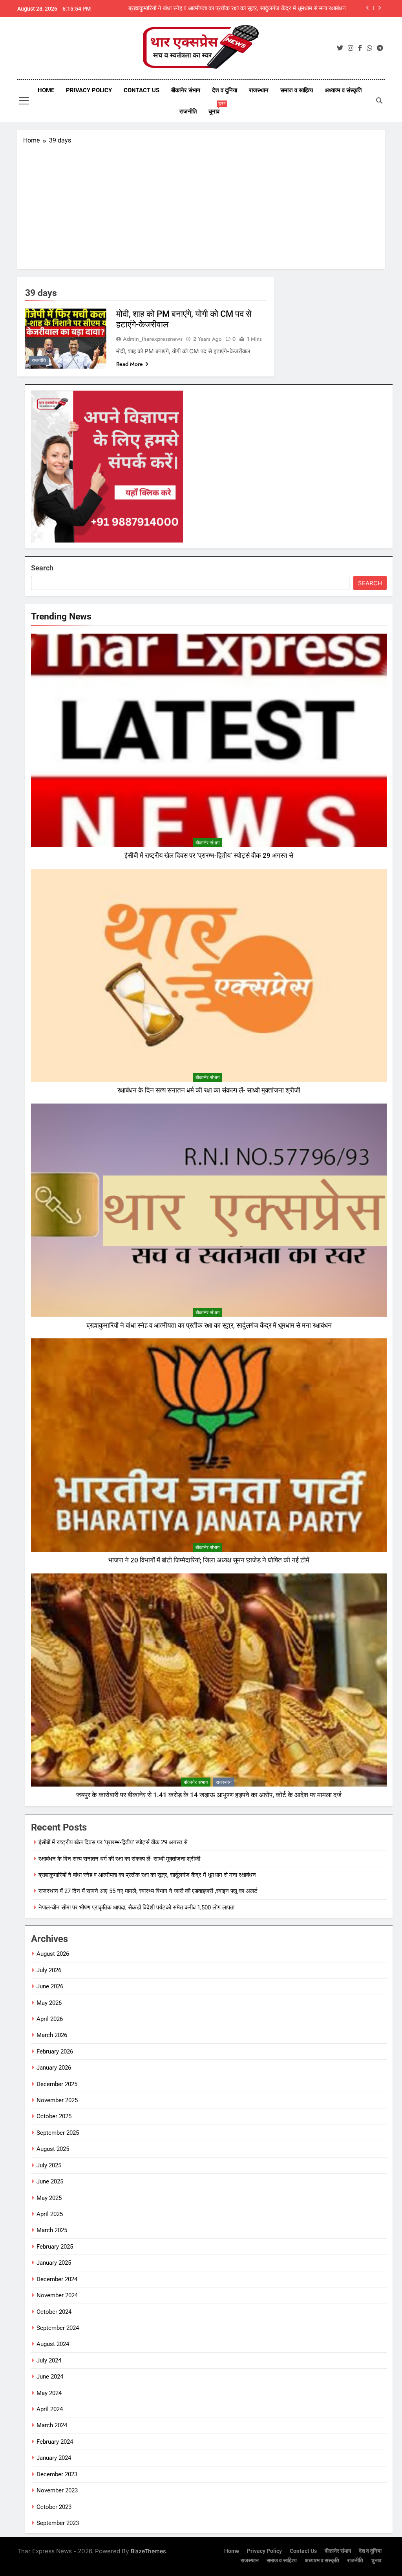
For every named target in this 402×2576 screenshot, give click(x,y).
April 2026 (50, 2019)
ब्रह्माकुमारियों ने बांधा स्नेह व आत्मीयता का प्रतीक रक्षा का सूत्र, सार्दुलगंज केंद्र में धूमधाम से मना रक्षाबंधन (209, 1325)
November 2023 (57, 2490)
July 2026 (49, 1970)
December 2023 (57, 2474)
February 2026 (55, 2052)
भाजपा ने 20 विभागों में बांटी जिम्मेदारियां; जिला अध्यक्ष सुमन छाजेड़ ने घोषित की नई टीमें (209, 1560)
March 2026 (52, 2035)
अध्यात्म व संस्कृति (343, 90)
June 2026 (50, 1986)
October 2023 (54, 2507)
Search (42, 568)
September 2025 (58, 2133)
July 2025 (49, 2165)
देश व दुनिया (225, 90)
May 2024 (49, 2393)
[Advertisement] (201, 204)
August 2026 (53, 1954)
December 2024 (57, 2279)
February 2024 (55, 2442)
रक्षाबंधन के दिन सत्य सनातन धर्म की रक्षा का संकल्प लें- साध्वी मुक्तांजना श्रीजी (209, 1090)
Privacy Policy (89, 90)
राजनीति (188, 111)
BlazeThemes (148, 2551)
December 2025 (57, 2084)
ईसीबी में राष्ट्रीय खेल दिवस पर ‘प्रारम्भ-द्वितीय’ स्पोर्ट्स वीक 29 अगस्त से (209, 856)
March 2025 (52, 2230)
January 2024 (54, 2458)
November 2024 (57, 2295)
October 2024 (54, 2312)
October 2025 (54, 2116)
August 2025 (53, 2149)
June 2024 (50, 2377)
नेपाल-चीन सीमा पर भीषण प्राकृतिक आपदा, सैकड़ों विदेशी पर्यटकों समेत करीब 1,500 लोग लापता (136, 1907)
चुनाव (217, 108)
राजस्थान (259, 90)
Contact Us (142, 90)
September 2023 (58, 2523)
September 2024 (58, 2328)
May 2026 (49, 2003)
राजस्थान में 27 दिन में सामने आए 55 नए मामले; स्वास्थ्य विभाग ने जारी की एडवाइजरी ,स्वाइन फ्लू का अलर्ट (243, 9)
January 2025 (54, 2263)
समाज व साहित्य (297, 90)
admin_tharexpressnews (153, 339)
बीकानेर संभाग (186, 90)
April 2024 (50, 2409)
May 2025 (49, 2198)
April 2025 (50, 2214)
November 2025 (57, 2100)
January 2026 (54, 2068)
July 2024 (49, 2360)
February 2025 (55, 2247)
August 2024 (53, 2344)
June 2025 (50, 2181)
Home (46, 90)
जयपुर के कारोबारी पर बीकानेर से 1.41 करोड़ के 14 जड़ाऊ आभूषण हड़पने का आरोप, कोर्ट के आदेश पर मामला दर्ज (209, 1795)
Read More (130, 364)
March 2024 (52, 2425)
